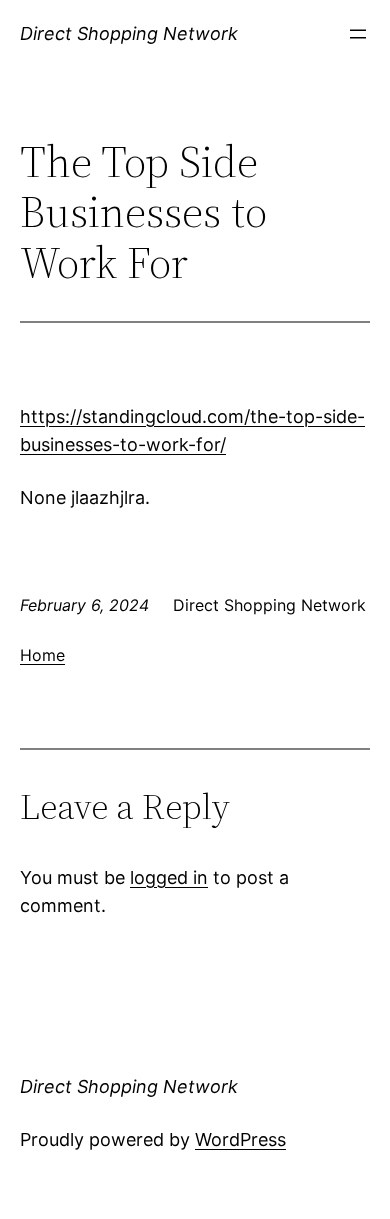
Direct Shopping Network (129, 33)
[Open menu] (358, 34)
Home (42, 655)
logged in (169, 877)
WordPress (240, 1139)
